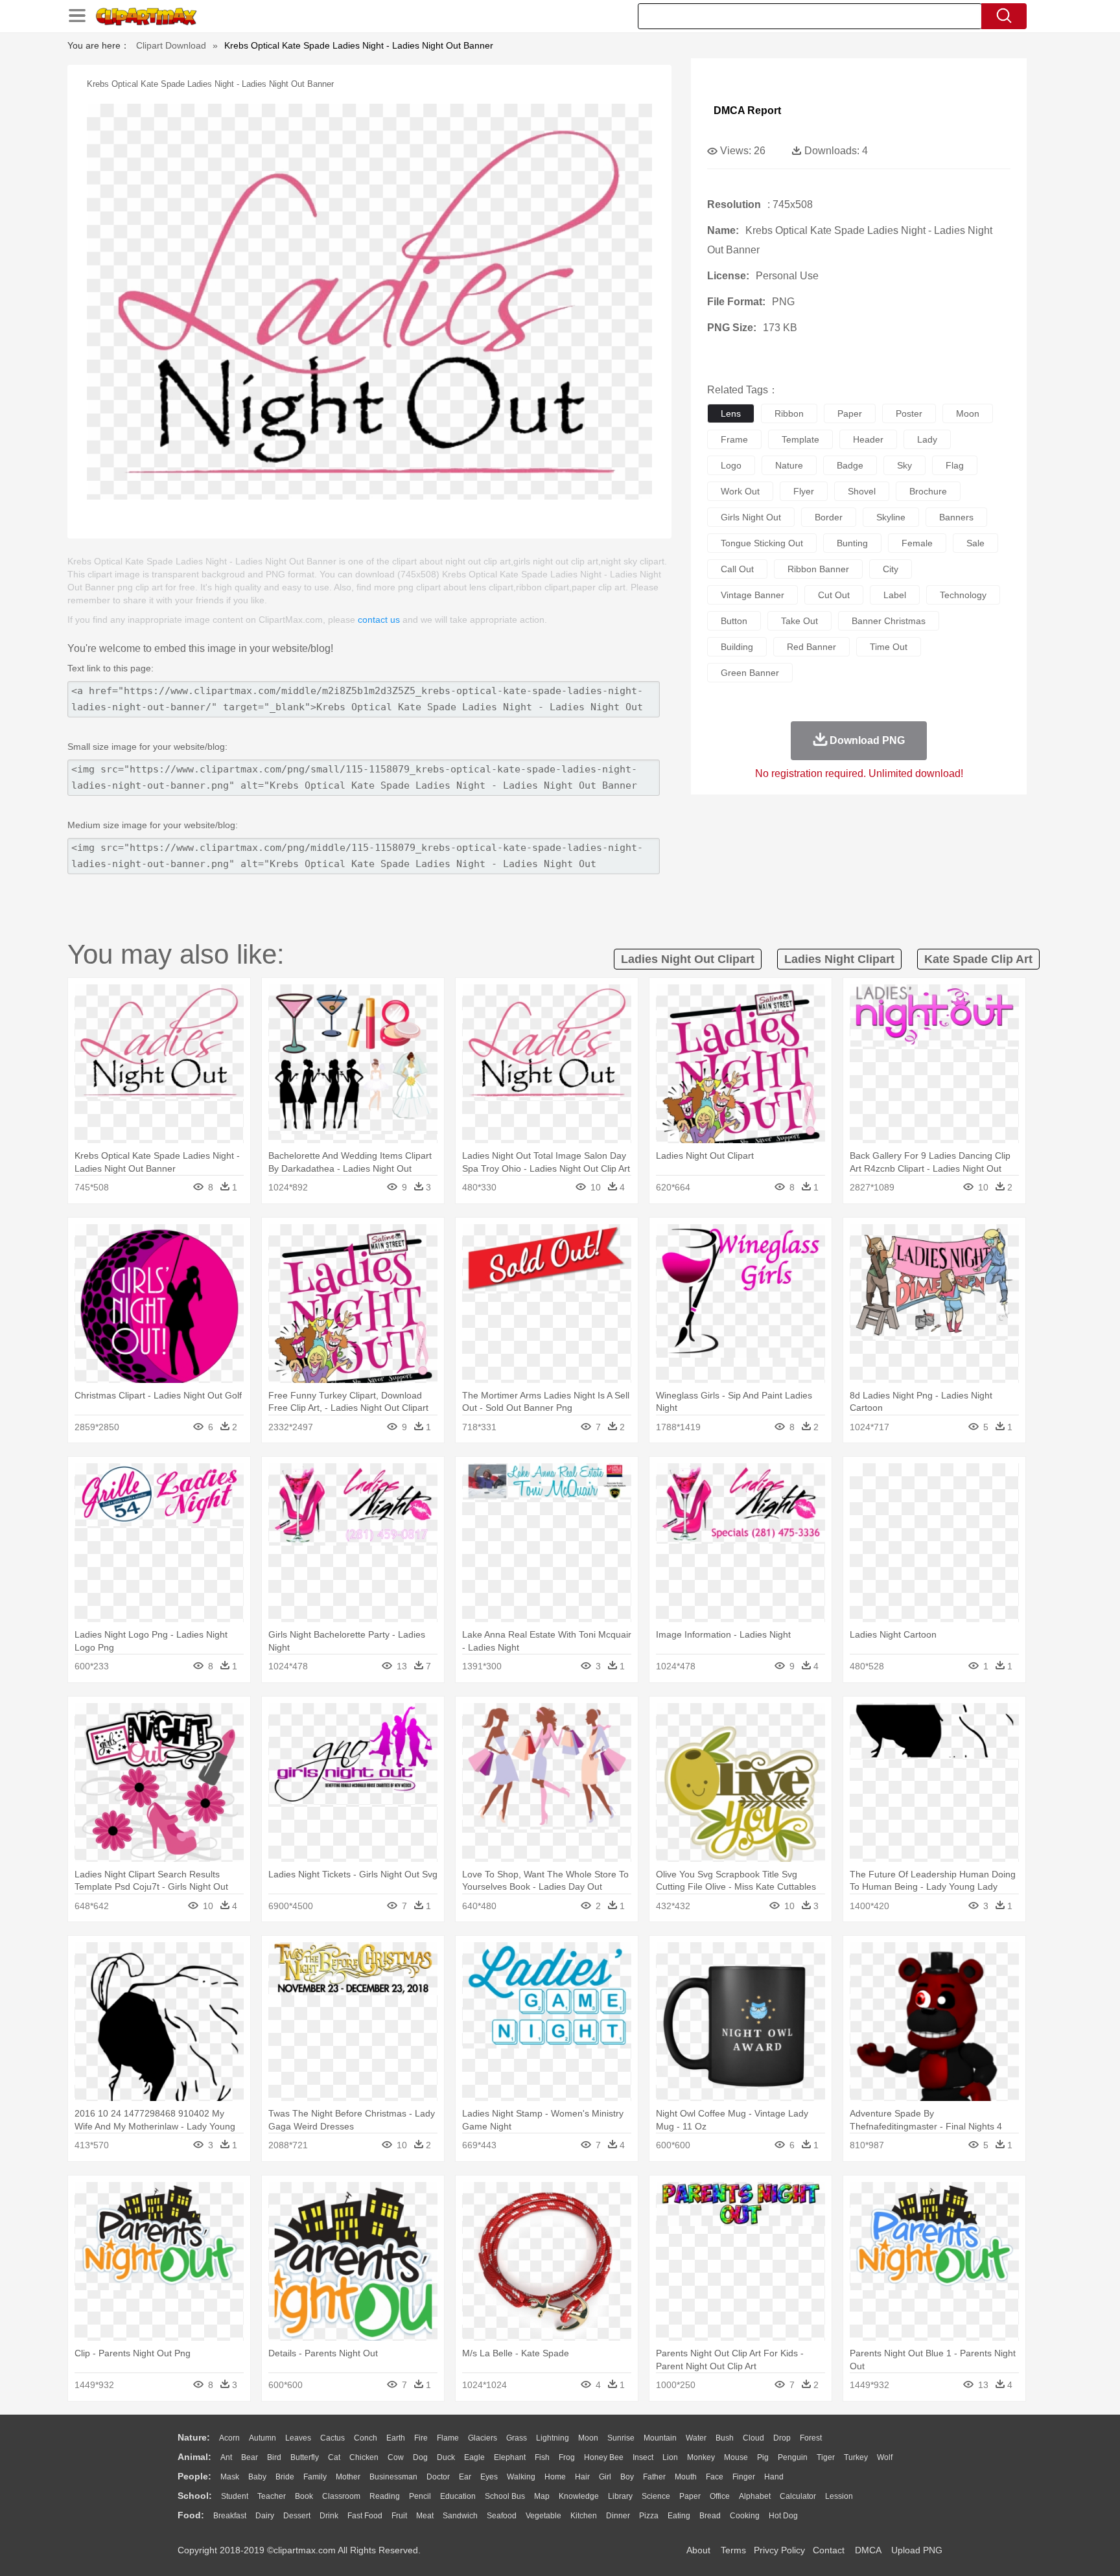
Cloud (753, 2438)
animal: (194, 2457)
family (315, 2477)
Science (656, 2496)
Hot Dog (783, 2516)
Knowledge (579, 2496)
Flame (448, 2438)
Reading (385, 2496)
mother (348, 2477)
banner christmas (889, 621)
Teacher (272, 2496)
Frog (567, 2457)
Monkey (701, 2457)
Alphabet (755, 2496)
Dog (420, 2457)
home (555, 2477)
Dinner (618, 2516)
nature (789, 465)
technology (963, 595)
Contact (829, 2550)
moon (968, 413)
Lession (839, 2496)
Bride (285, 2477)
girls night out (751, 517)
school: (195, 2496)
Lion (670, 2457)
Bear (250, 2457)
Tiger (826, 2457)
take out (799, 621)
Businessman (393, 2477)
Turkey (856, 2457)
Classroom (341, 2496)
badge (850, 465)
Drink (329, 2516)
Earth (396, 2438)
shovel (862, 491)
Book (304, 2496)
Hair (582, 2477)
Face (715, 2477)
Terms (733, 2550)
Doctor (438, 2477)
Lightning (553, 2438)
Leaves (298, 2438)
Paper (690, 2496)
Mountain (660, 2438)
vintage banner (752, 595)
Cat (334, 2457)
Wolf (885, 2457)
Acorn (229, 2438)
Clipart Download (171, 45)
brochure (928, 491)
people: (194, 2476)
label (895, 595)
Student (235, 2496)
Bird (274, 2457)
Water (696, 2438)
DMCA (868, 2550)
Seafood (502, 2516)
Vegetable (543, 2516)
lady (927, 439)
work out (740, 491)
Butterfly (305, 2457)
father (654, 2477)
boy (627, 2477)
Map (542, 2496)
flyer (804, 491)
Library (620, 2496)
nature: (194, 2437)
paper (850, 413)
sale (975, 543)
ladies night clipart (839, 959)
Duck (446, 2457)
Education (458, 2496)
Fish (542, 2457)
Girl (605, 2477)
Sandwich (460, 2516)
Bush (725, 2438)
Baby (257, 2477)
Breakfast (230, 2516)
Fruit (399, 2516)
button (734, 621)
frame (734, 439)
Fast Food (365, 2516)
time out (889, 647)
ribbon (789, 413)
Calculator (798, 2496)
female (917, 543)
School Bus (505, 2496)
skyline (891, 517)
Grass (517, 2438)
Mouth (686, 2477)
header (868, 439)
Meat (425, 2516)
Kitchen (584, 2516)
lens (731, 413)
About (698, 2550)
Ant (226, 2457)
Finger (744, 2477)
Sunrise (621, 2438)
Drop (782, 2438)
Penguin (793, 2457)
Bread (710, 2516)
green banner (750, 673)
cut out (834, 595)
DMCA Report (747, 110)
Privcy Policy (779, 2550)
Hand (774, 2477)
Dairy (265, 2516)
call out (737, 569)
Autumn (262, 2438)
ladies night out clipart (688, 959)
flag (955, 465)
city (891, 569)
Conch (366, 2438)
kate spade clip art (978, 959)
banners (956, 517)
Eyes (489, 2477)
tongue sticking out (762, 543)
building (737, 647)
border (829, 517)
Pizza (649, 2516)
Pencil (420, 2496)
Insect (643, 2457)
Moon (588, 2438)
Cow (396, 2457)
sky (904, 465)
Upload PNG (917, 2550)
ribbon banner (818, 569)
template (800, 439)
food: (191, 2515)
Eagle (474, 2457)
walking (521, 2477)
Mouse (736, 2457)
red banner (811, 647)
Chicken (364, 2457)
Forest (811, 2438)
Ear (465, 2477)
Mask (230, 2477)
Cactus (332, 2438)
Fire (421, 2438)
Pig (763, 2457)
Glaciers (483, 2438)
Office (720, 2496)
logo (731, 465)
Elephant (510, 2457)
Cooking (745, 2516)
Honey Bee (604, 2457)
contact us (379, 620)
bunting (852, 543)
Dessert (297, 2516)
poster (909, 413)
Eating (679, 2516)
